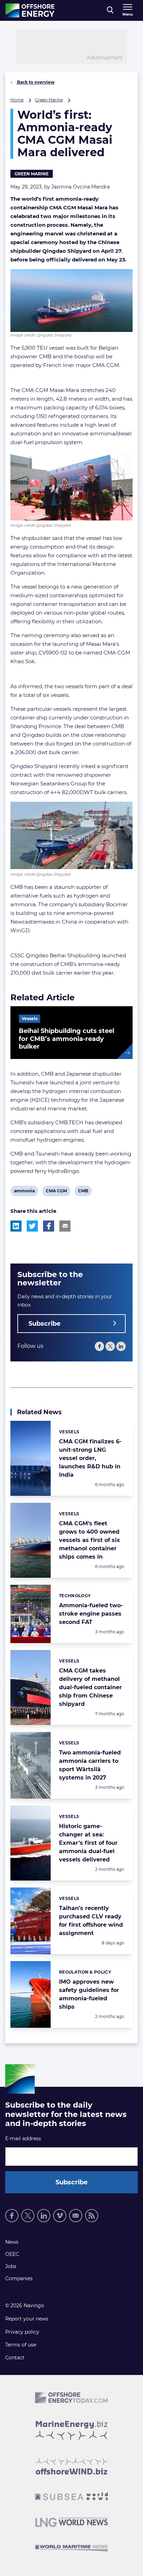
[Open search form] (110, 10)
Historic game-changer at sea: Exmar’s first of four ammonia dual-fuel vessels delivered (88, 1843)
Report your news (27, 2319)
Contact (15, 2358)
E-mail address (23, 2139)
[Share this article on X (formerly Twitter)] (32, 1226)
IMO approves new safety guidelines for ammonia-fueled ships (89, 1994)
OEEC (12, 2254)
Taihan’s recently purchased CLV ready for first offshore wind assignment (91, 1921)
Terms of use (21, 2345)
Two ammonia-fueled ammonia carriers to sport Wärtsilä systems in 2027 (90, 1765)
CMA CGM (56, 1192)
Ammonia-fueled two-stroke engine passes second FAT (91, 1614)
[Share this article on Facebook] (49, 1226)
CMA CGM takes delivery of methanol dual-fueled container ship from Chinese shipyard (90, 1687)
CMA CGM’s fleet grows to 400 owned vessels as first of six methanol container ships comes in (90, 1540)
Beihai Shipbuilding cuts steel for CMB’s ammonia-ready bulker (66, 1039)
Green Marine (49, 100)
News (12, 2242)
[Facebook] (99, 1346)
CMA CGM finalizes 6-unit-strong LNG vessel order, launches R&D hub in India (90, 1458)
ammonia (24, 1192)
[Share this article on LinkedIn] (16, 1226)
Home (17, 100)
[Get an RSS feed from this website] (92, 2216)
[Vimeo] (60, 2216)
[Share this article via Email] (65, 1226)
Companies (19, 2278)
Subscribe (44, 1324)
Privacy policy (22, 2332)
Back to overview (35, 82)
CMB (83, 1192)
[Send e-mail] (76, 2216)
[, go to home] (30, 10)
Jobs (11, 2266)
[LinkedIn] (121, 1346)
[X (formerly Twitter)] (110, 1346)
